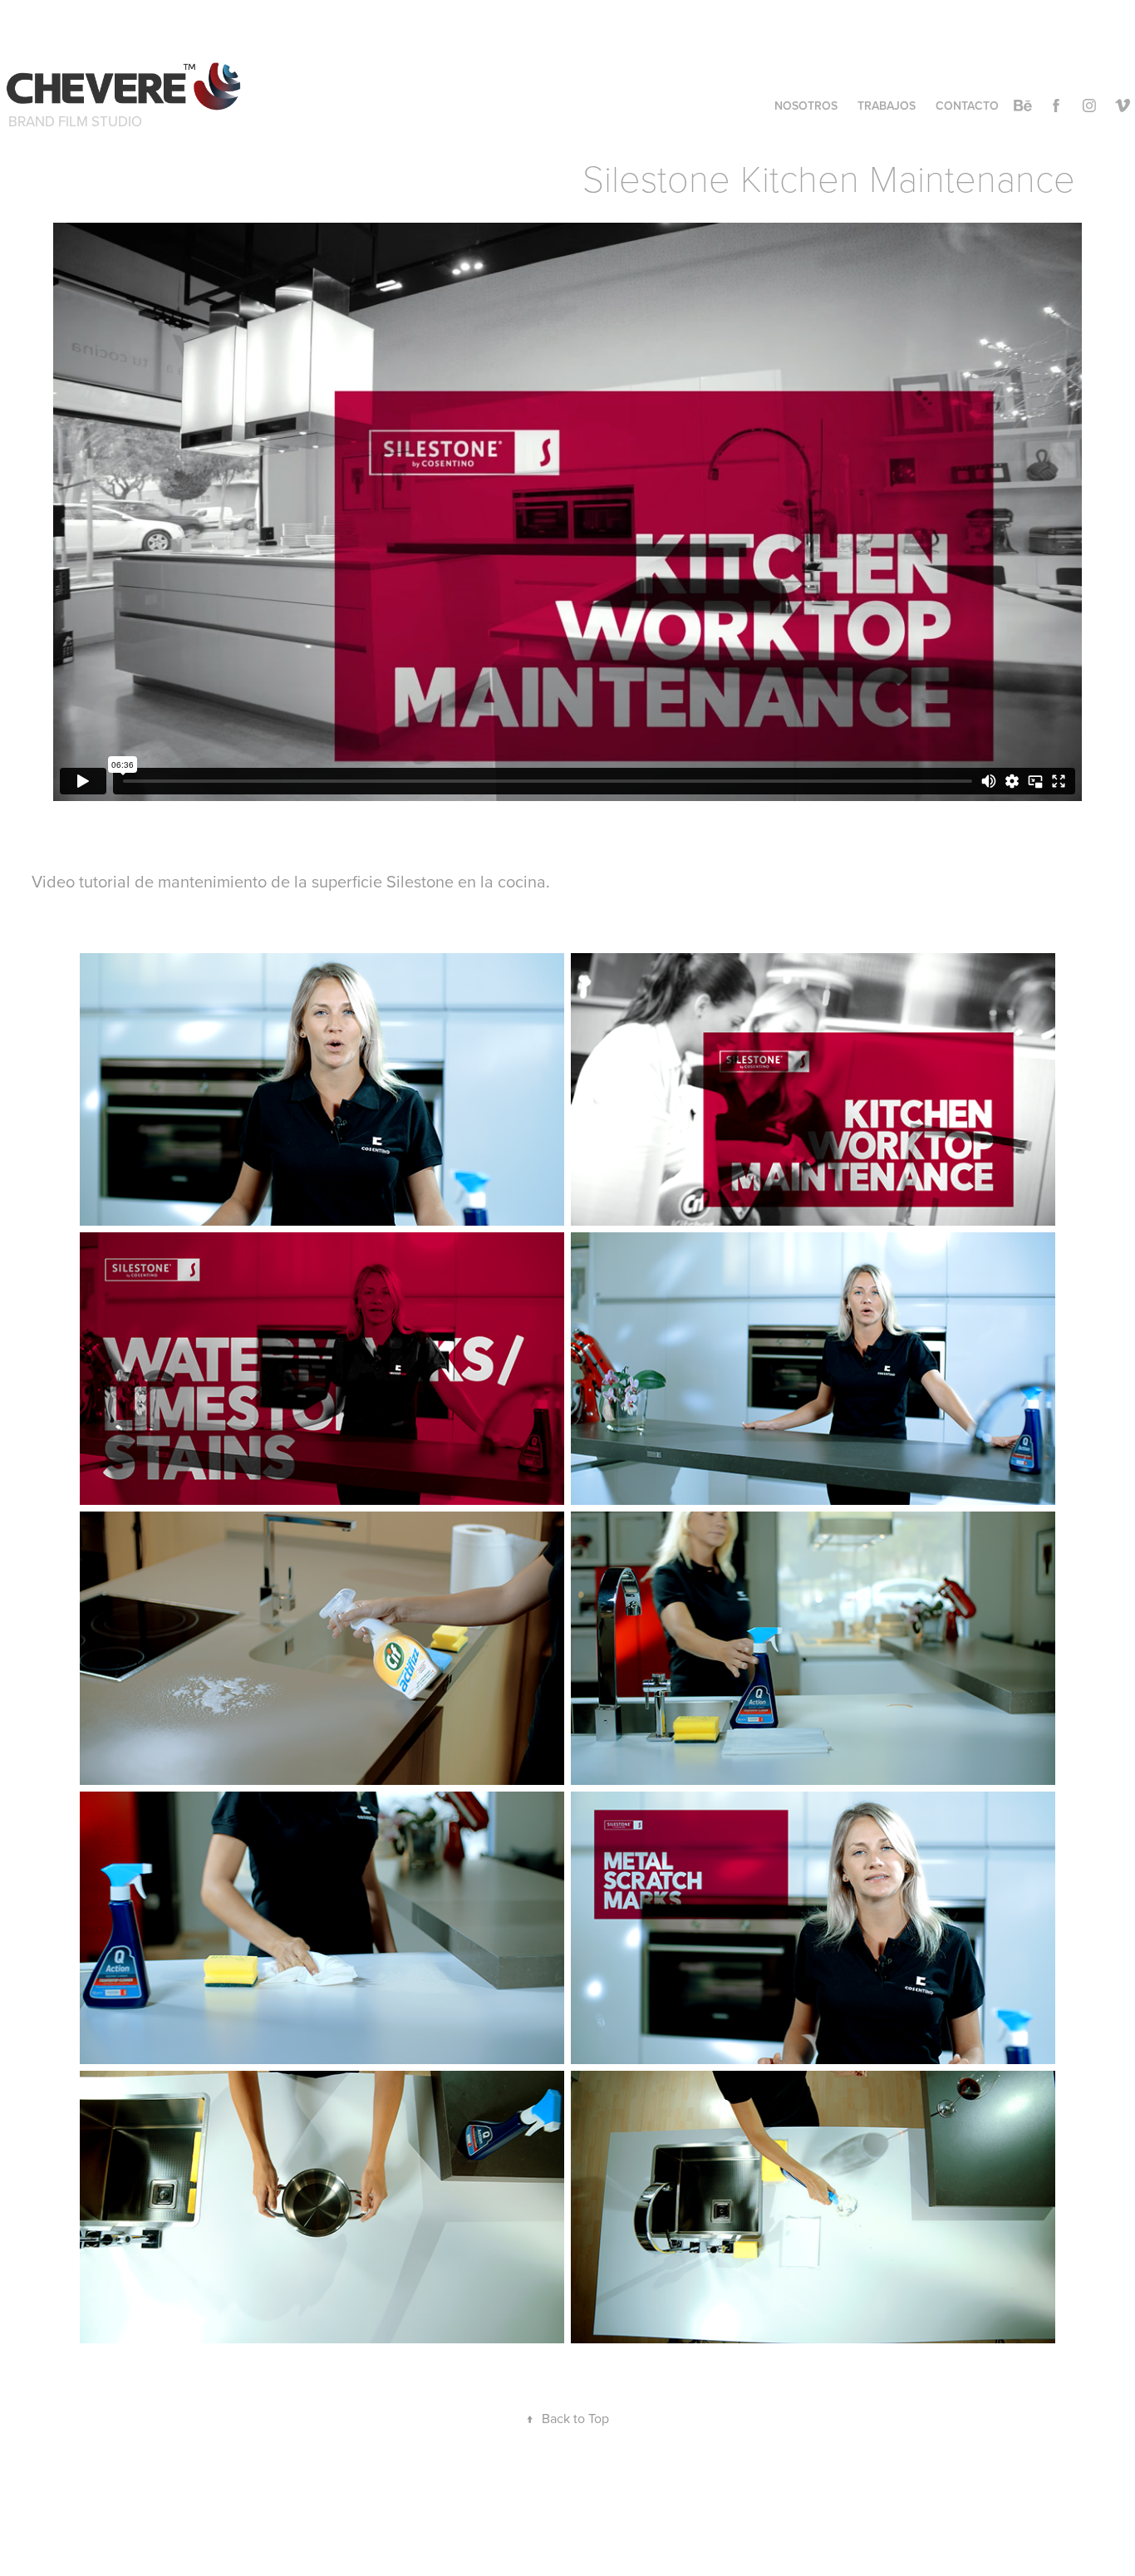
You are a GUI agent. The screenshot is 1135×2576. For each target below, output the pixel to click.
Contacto (967, 106)
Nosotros (806, 106)
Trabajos (887, 106)
